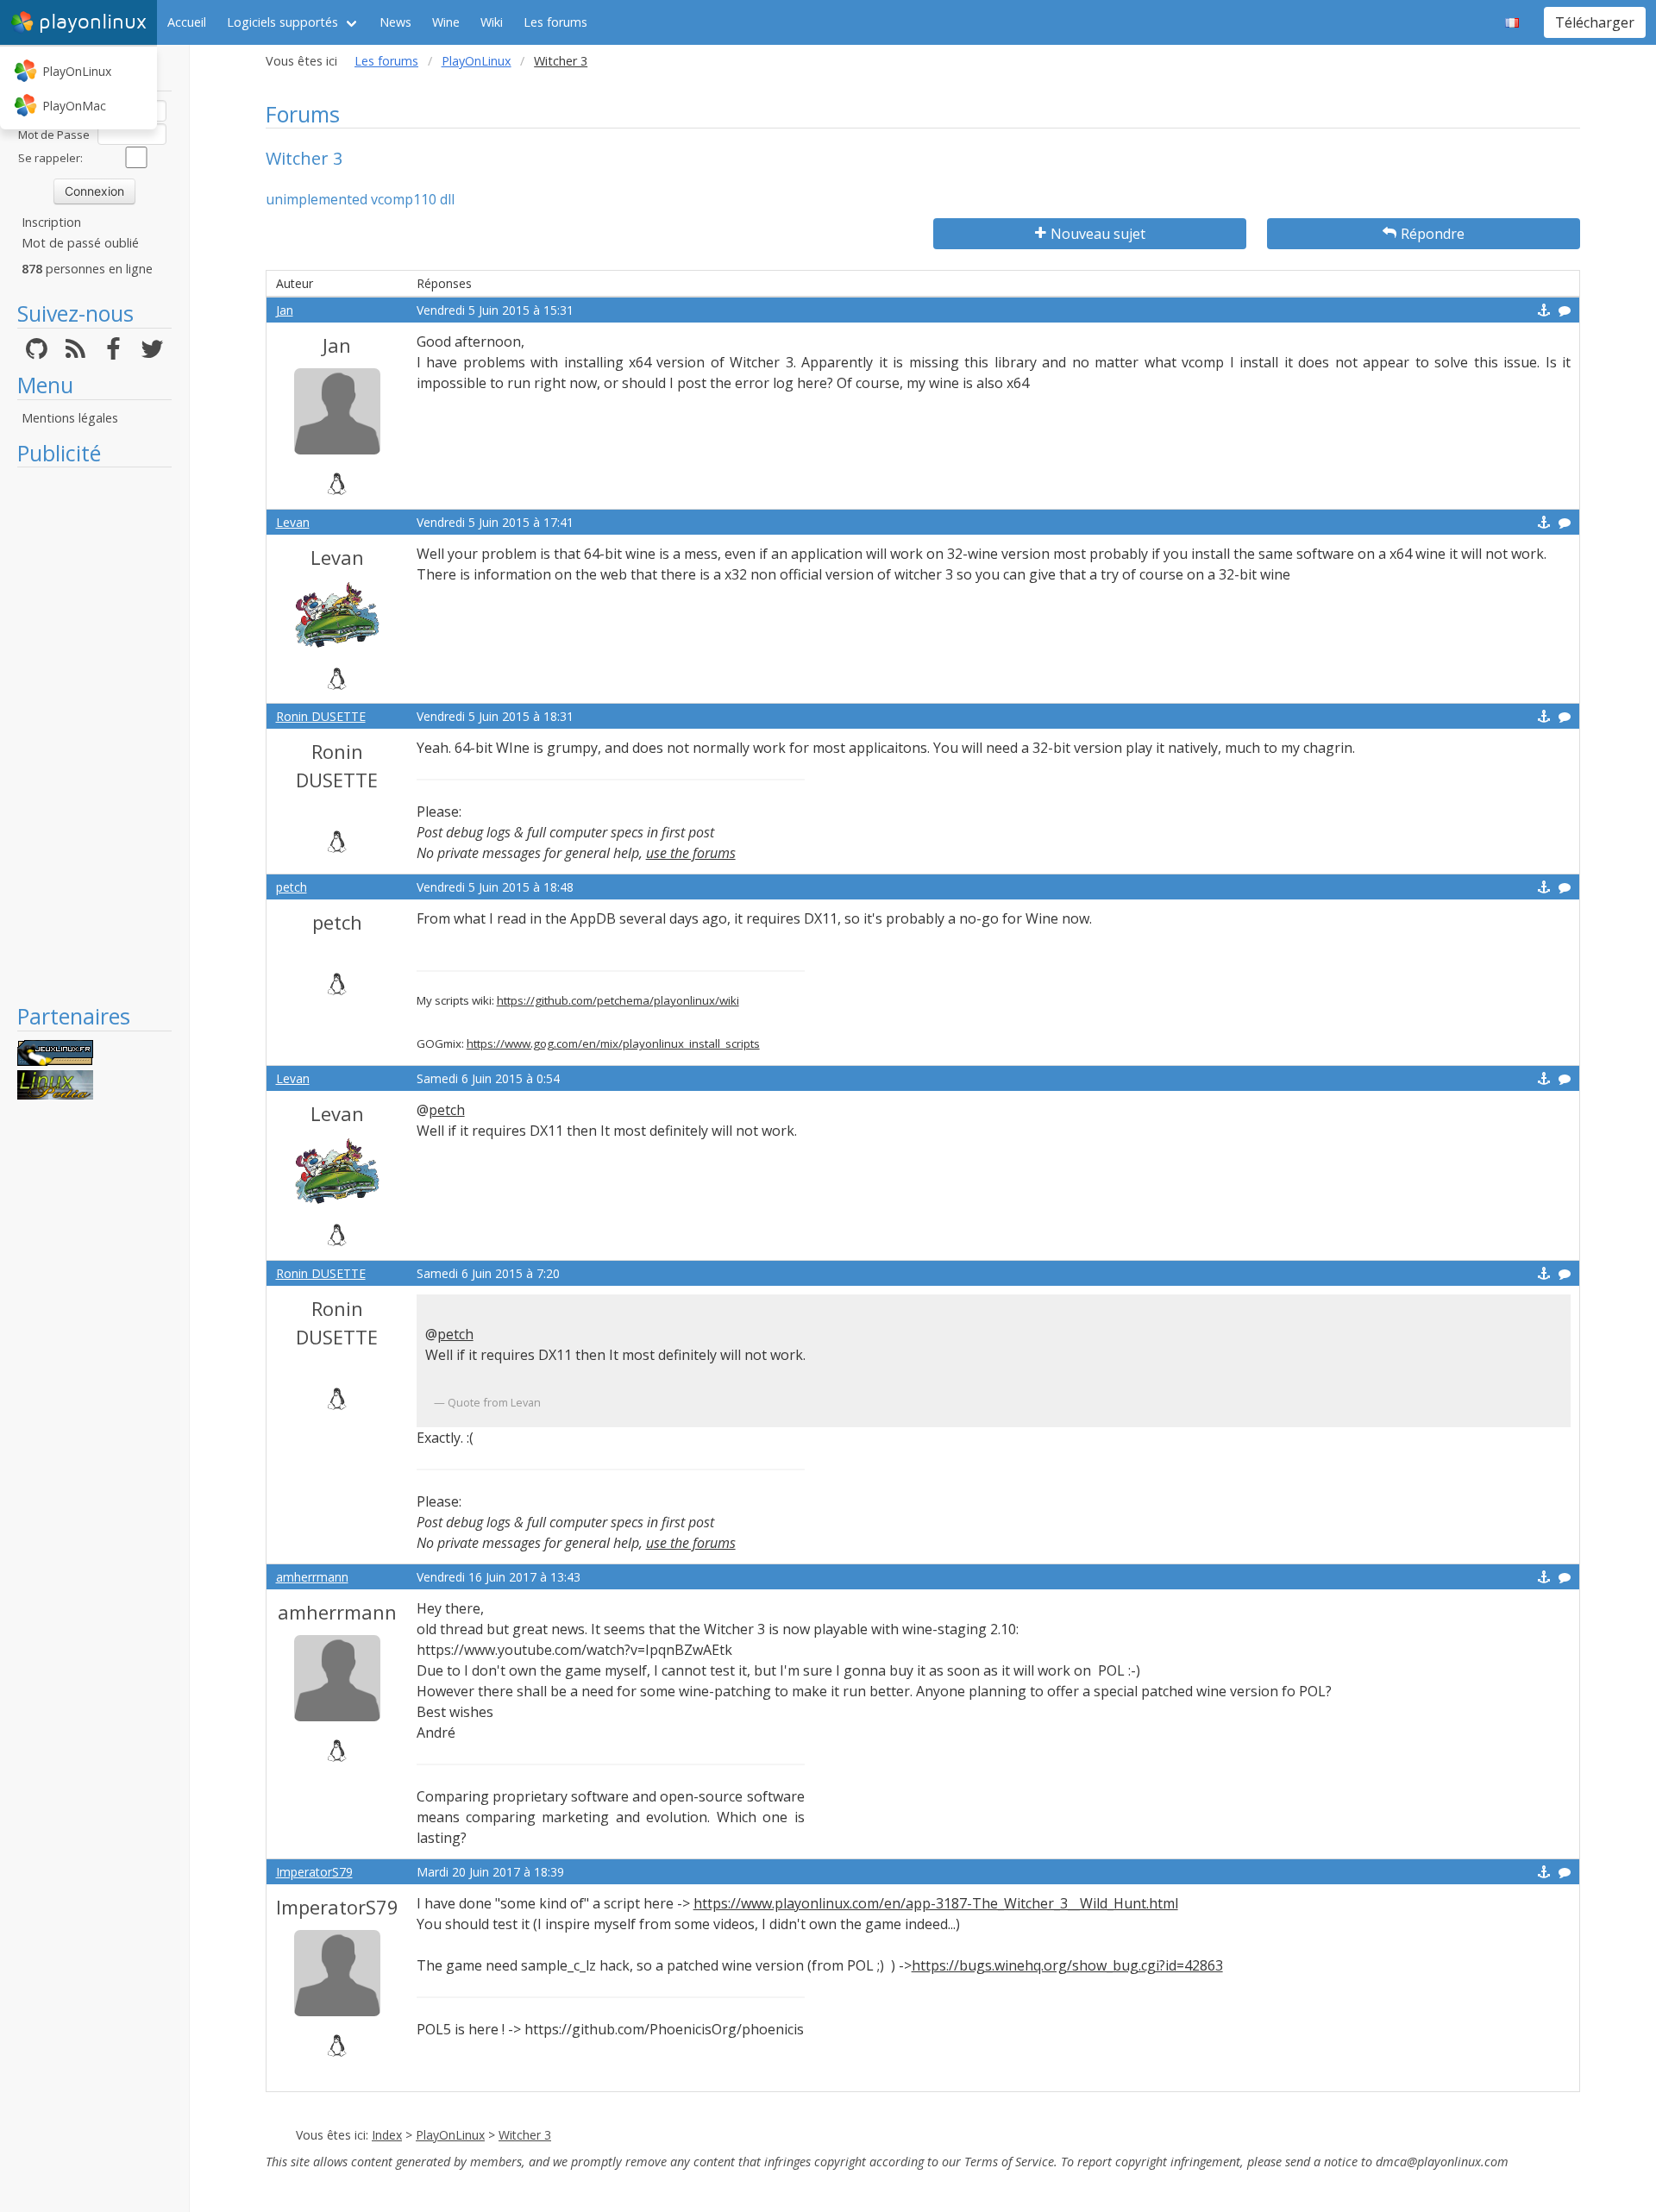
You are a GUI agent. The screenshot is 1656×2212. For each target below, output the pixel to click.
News (395, 22)
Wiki (492, 22)
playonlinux (93, 22)
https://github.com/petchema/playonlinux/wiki (618, 1000)
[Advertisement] (94, 735)
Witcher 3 (525, 2135)
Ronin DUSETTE (321, 716)
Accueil (187, 22)
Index (387, 2135)
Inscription (51, 222)
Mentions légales (70, 418)
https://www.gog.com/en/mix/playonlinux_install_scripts (613, 1043)
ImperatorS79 (314, 1872)
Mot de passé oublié (80, 243)
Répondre (1433, 234)
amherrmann (312, 1577)
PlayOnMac (74, 106)
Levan (293, 522)
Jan (285, 310)
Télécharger (1595, 22)
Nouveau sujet (1098, 234)
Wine (446, 22)
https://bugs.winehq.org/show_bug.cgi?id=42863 (1067, 1965)
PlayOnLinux (77, 71)
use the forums (691, 853)
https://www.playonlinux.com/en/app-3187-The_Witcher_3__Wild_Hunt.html (936, 1903)
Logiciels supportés (282, 22)
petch (292, 887)
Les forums (555, 22)
